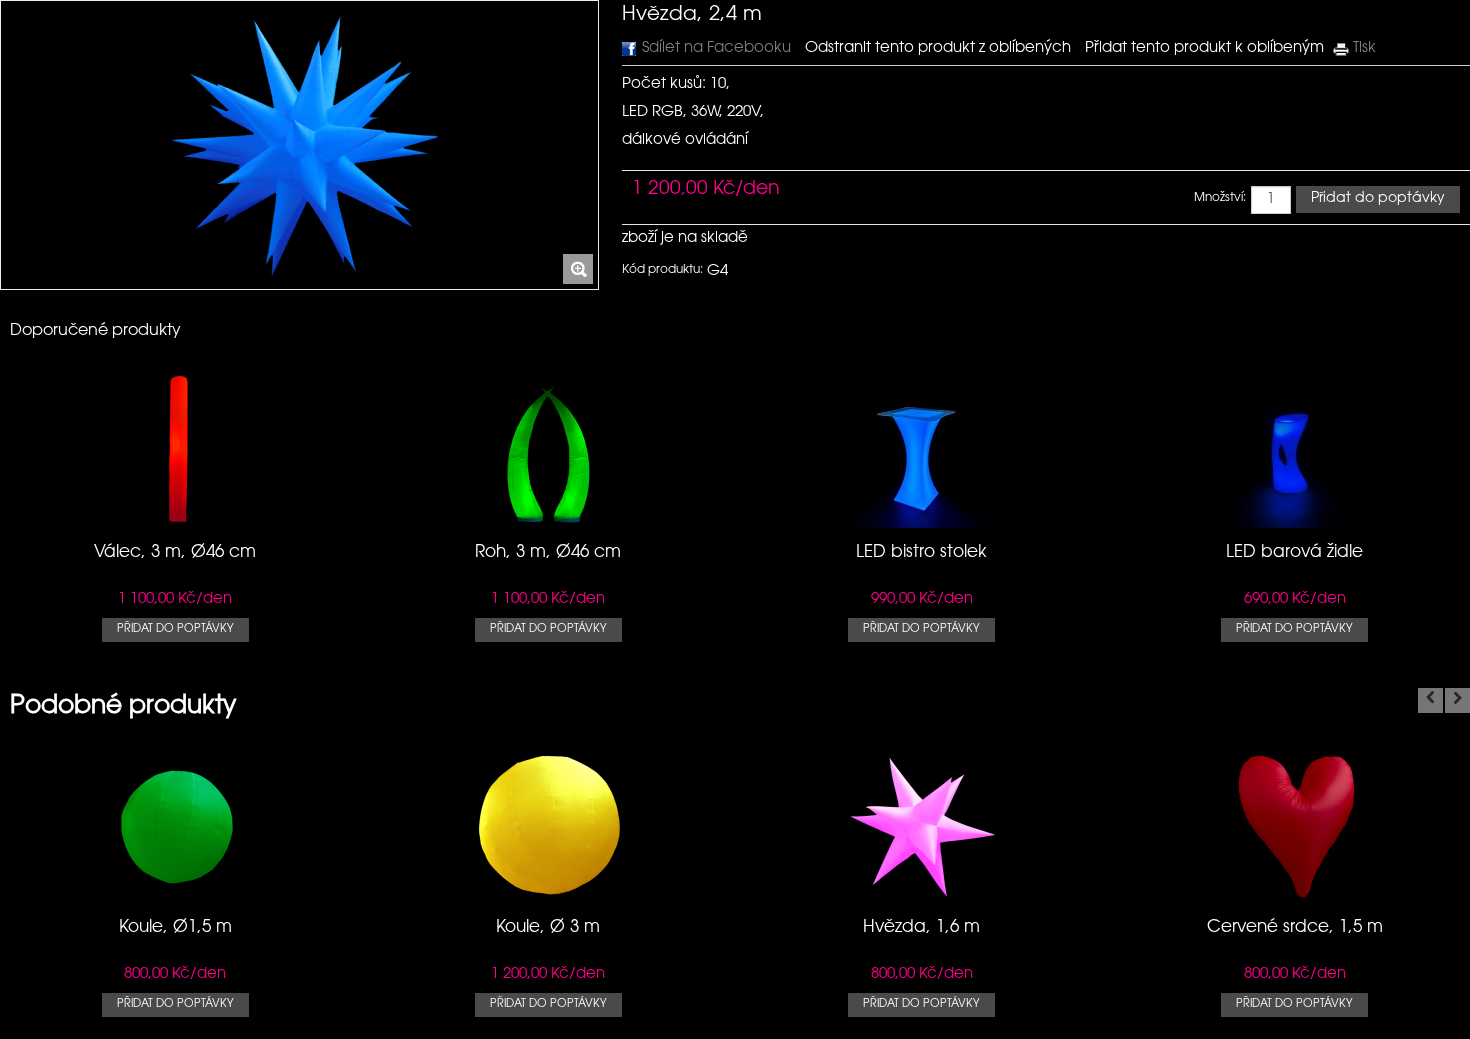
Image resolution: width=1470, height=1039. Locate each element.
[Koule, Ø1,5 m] (175, 893)
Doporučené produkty (95, 331)
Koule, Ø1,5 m (175, 927)
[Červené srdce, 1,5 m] (1294, 893)
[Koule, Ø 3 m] (548, 893)
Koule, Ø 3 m (548, 927)
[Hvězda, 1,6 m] (921, 893)
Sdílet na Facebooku (716, 48)
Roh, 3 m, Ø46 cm (548, 552)
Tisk (1364, 48)
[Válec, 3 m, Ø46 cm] (175, 518)
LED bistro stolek (921, 552)
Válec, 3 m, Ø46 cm (175, 552)
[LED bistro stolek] (921, 518)
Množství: (1220, 198)
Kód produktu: (662, 270)
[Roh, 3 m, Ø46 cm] (548, 518)
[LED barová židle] (1294, 518)
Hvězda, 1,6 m (921, 927)
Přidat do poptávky (175, 629)
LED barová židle (1294, 552)
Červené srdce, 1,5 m (1295, 927)
